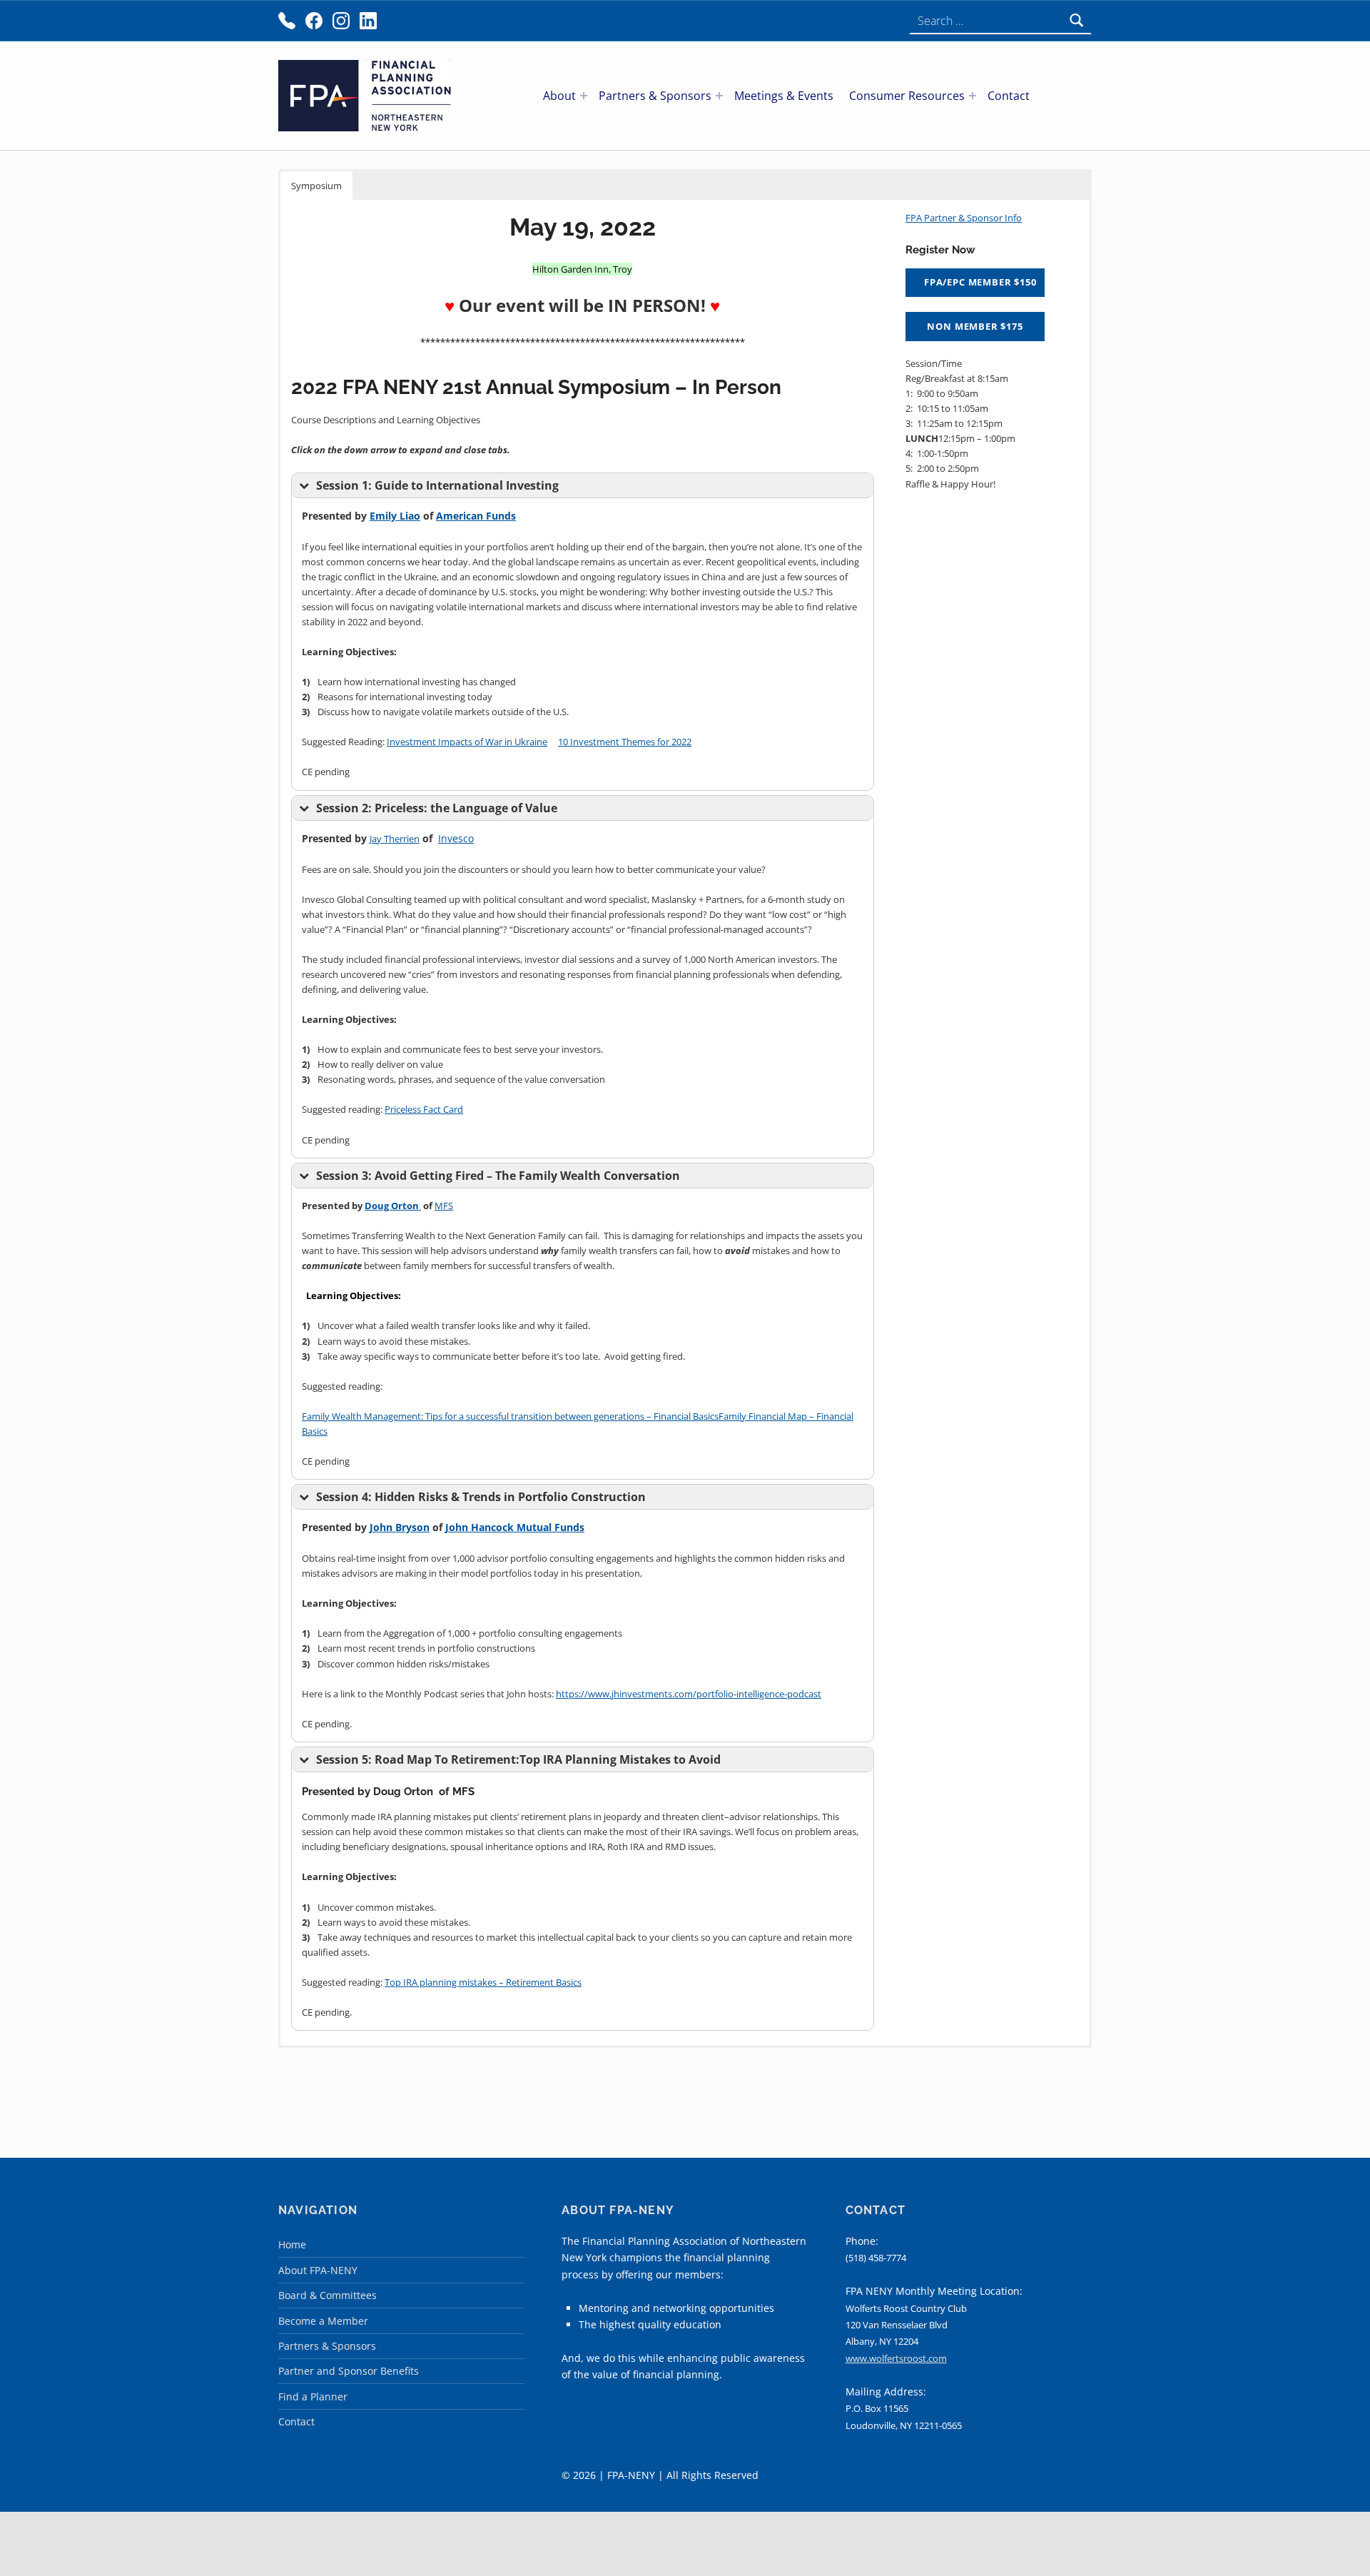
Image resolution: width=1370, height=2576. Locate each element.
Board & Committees (328, 2295)
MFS (444, 1206)
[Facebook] (314, 21)
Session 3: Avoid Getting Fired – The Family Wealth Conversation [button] (498, 1176)
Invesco (456, 838)
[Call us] (287, 21)
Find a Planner (313, 2396)
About (559, 96)
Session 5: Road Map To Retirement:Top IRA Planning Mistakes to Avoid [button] (518, 1759)
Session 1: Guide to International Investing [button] (437, 485)
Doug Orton (393, 1206)
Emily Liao (395, 516)
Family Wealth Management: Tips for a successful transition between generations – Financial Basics (510, 1416)
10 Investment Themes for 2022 (625, 742)
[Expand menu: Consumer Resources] (973, 96)
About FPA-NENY (318, 2270)
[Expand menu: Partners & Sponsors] (719, 96)
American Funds (476, 516)
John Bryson (400, 1527)
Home (292, 2244)
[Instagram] (341, 21)
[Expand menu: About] (584, 96)
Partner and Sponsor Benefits (349, 2371)
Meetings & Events (784, 96)
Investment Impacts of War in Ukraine (467, 742)
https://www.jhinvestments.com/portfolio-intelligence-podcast (689, 1694)
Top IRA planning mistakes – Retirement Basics (483, 1982)
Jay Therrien (395, 839)
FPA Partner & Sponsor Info (964, 218)
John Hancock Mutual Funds (515, 1527)
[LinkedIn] (368, 21)
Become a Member (323, 2321)
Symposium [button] (316, 186)
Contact (1009, 96)
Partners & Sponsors (655, 96)
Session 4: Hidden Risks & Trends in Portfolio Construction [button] (481, 1497)
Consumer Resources (907, 96)
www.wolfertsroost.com (896, 2358)
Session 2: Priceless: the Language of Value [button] (437, 808)
